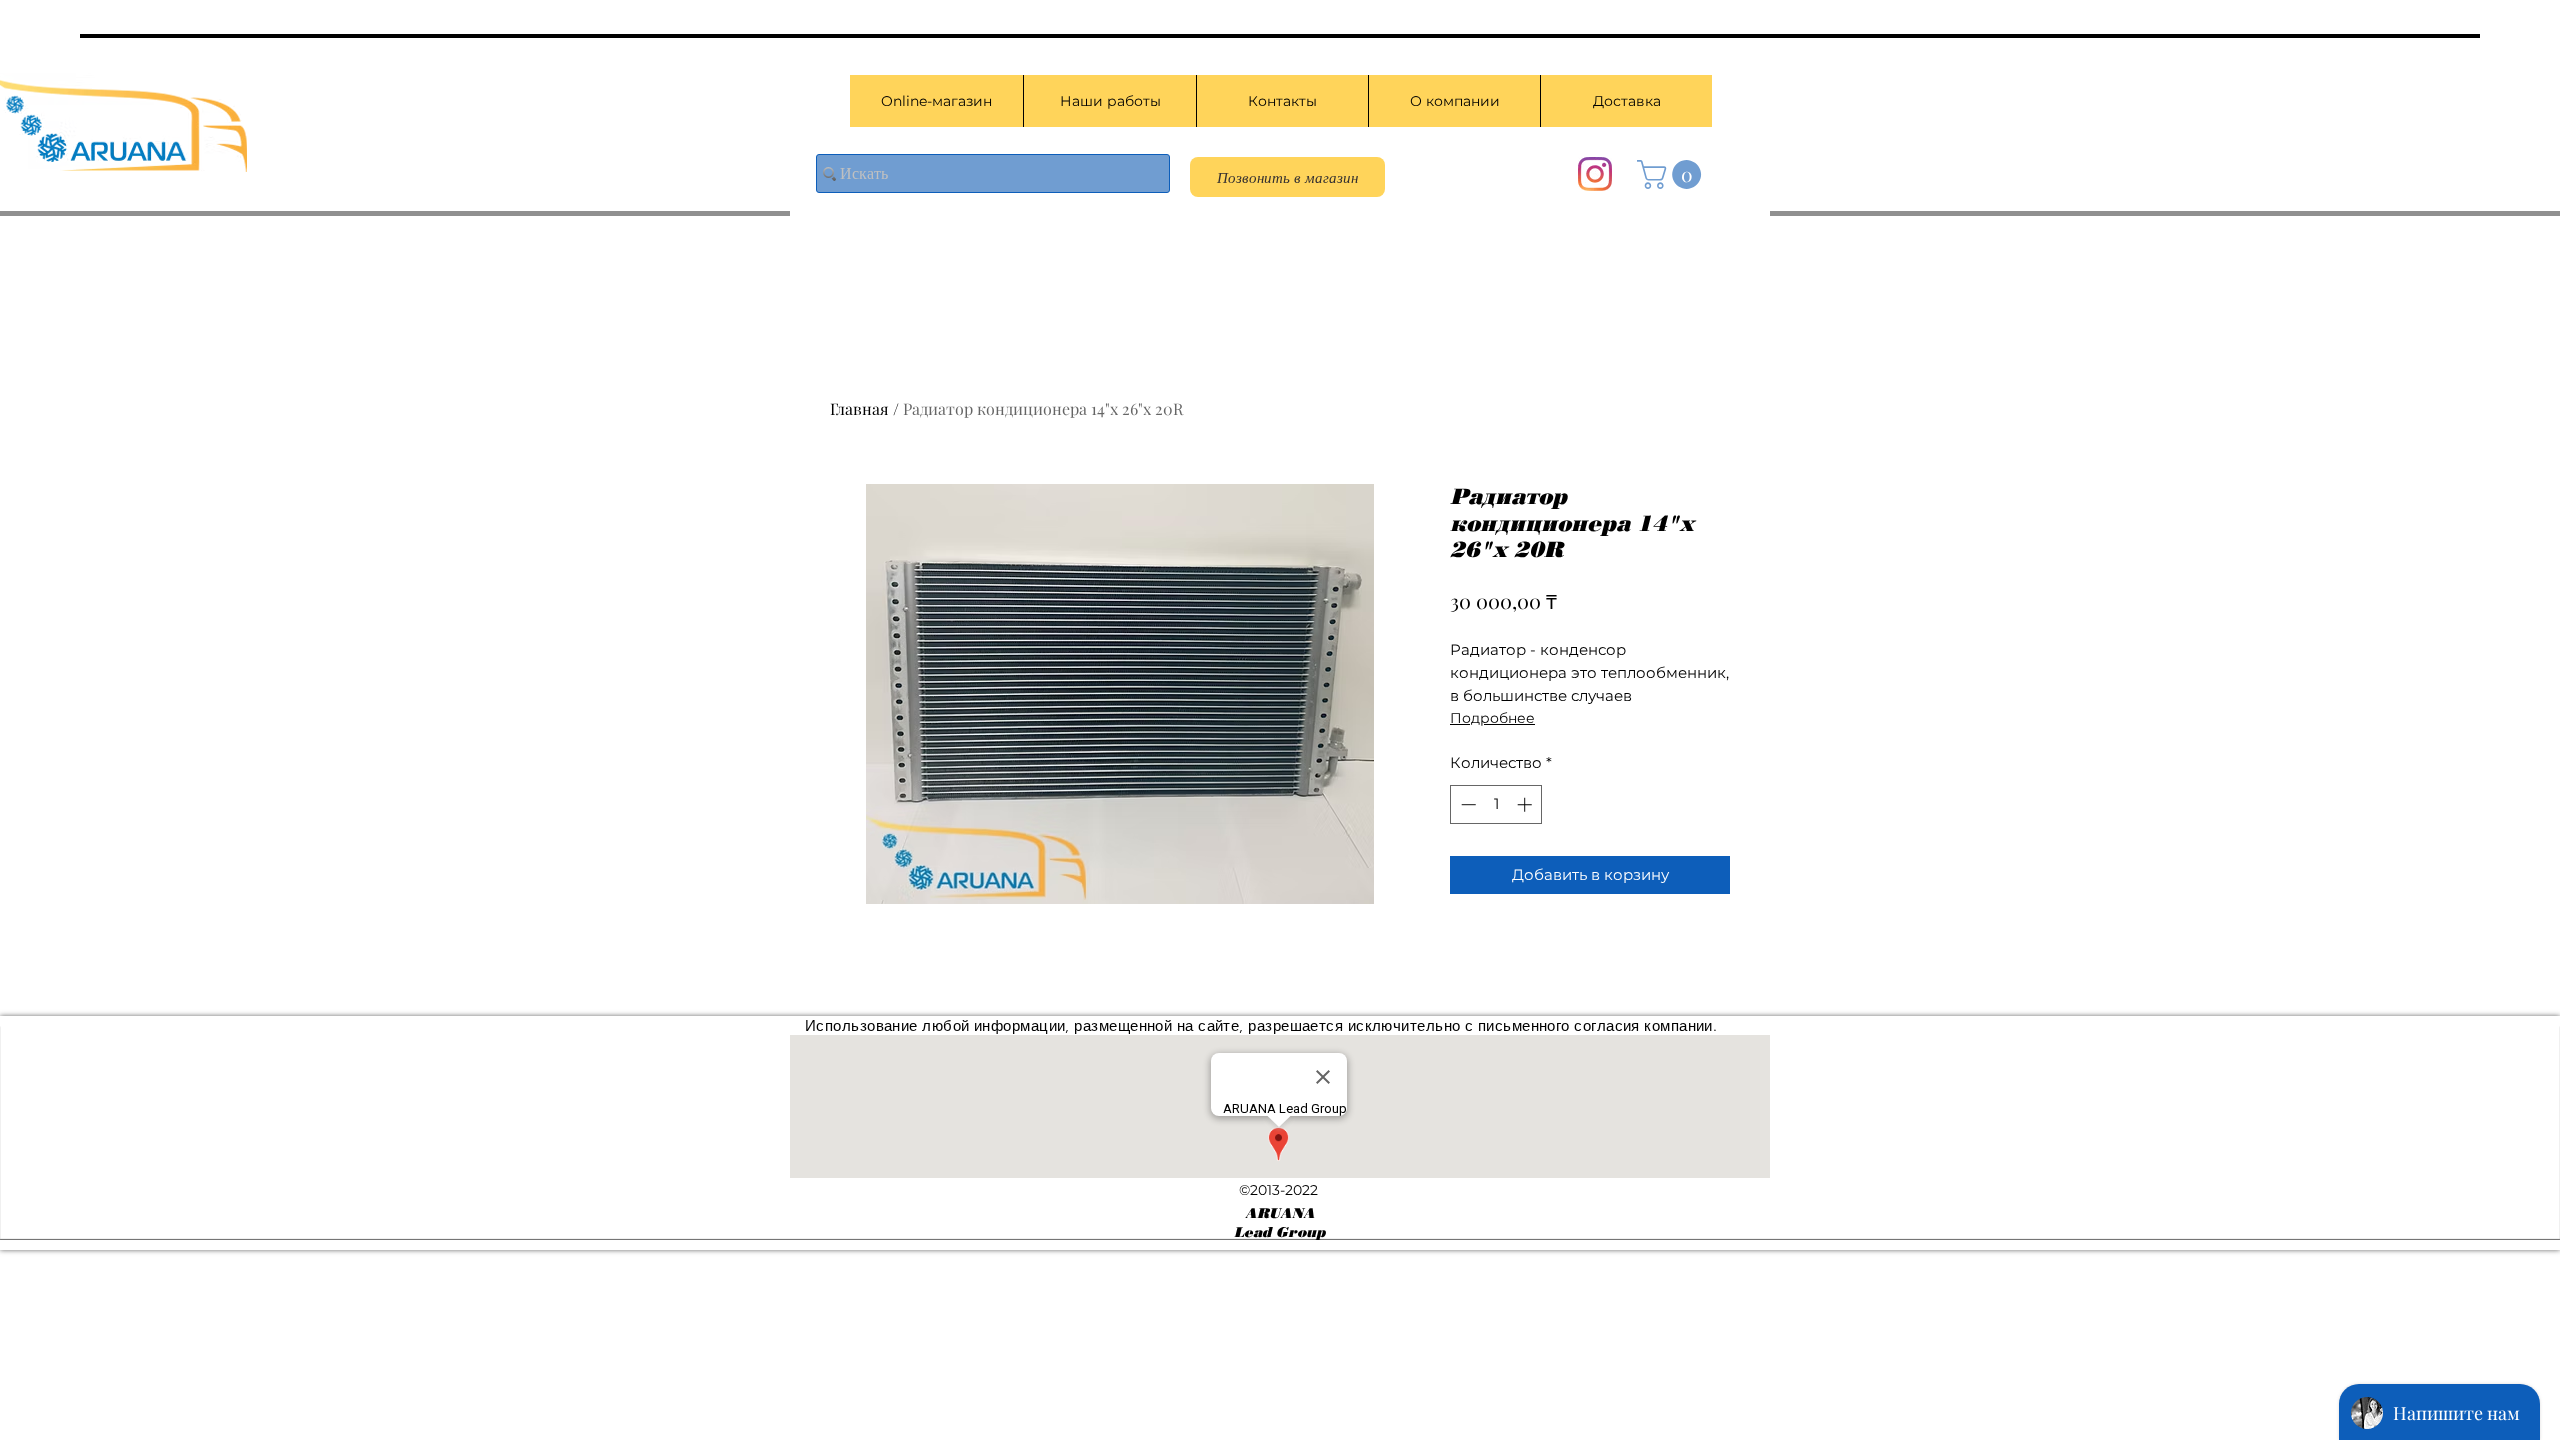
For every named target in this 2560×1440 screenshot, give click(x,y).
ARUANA (1280, 1213)
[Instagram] (1595, 174)
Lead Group (1279, 1232)
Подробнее (1492, 718)
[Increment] (1526, 804)
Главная (859, 408)
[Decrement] (1466, 804)
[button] (1672, 174)
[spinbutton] (1496, 804)
